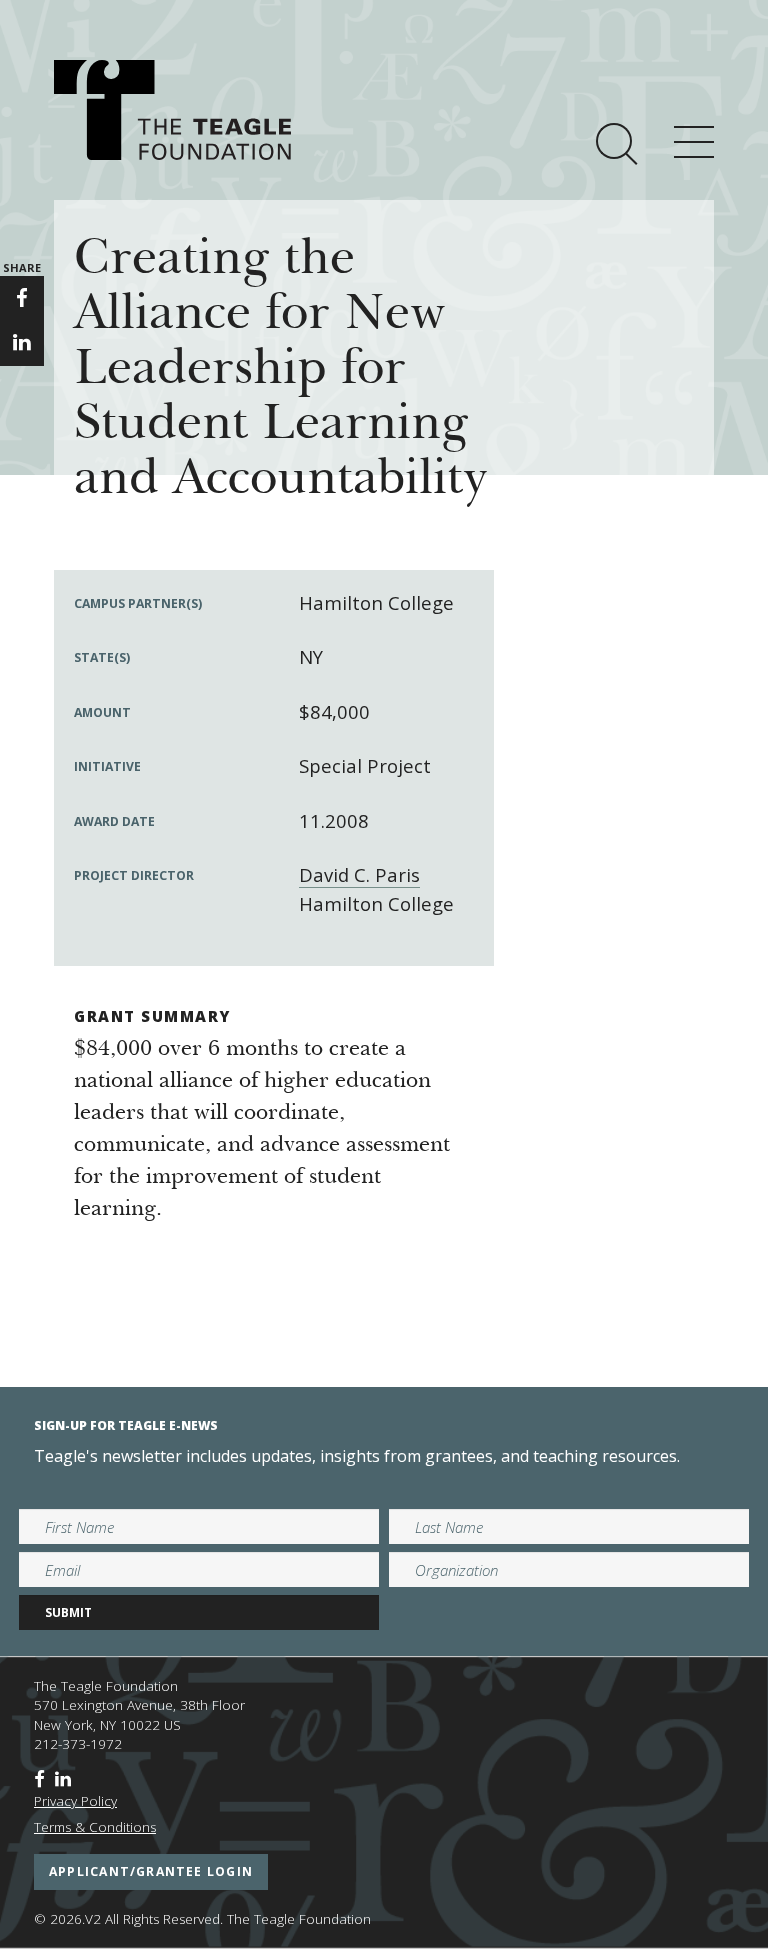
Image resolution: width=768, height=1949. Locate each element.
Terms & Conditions (95, 1827)
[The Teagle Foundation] (172, 110)
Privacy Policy (75, 1801)
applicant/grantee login (151, 1871)
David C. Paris (359, 874)
